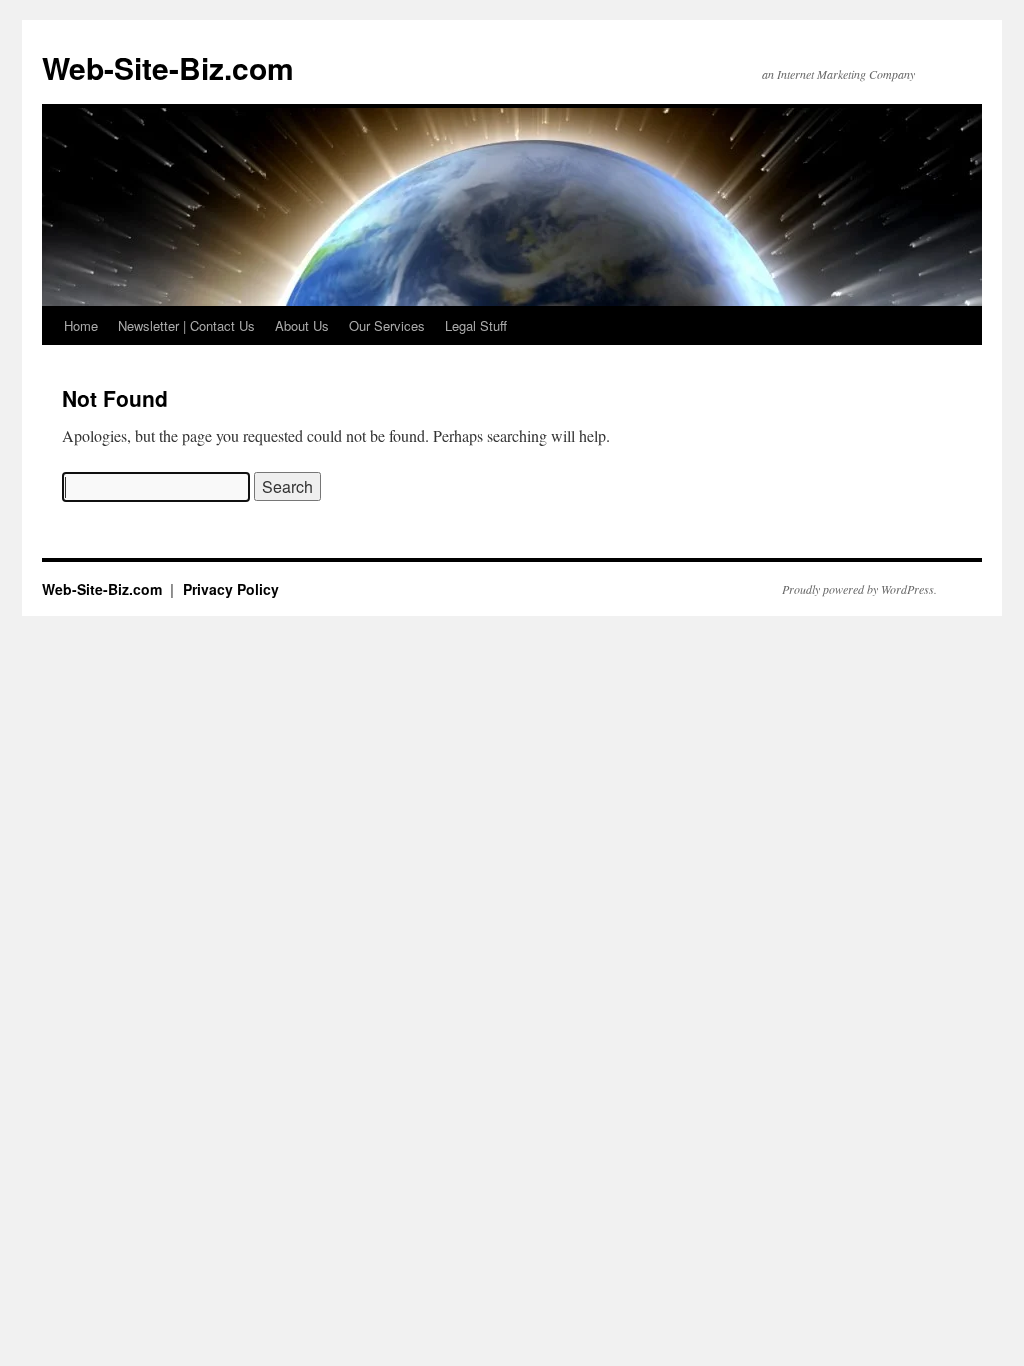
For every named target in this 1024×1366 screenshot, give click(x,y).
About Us (302, 325)
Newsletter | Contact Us (186, 325)
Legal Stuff (476, 325)
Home (81, 325)
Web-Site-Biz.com (168, 67)
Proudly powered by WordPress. (859, 589)
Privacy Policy (231, 589)
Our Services (387, 325)
